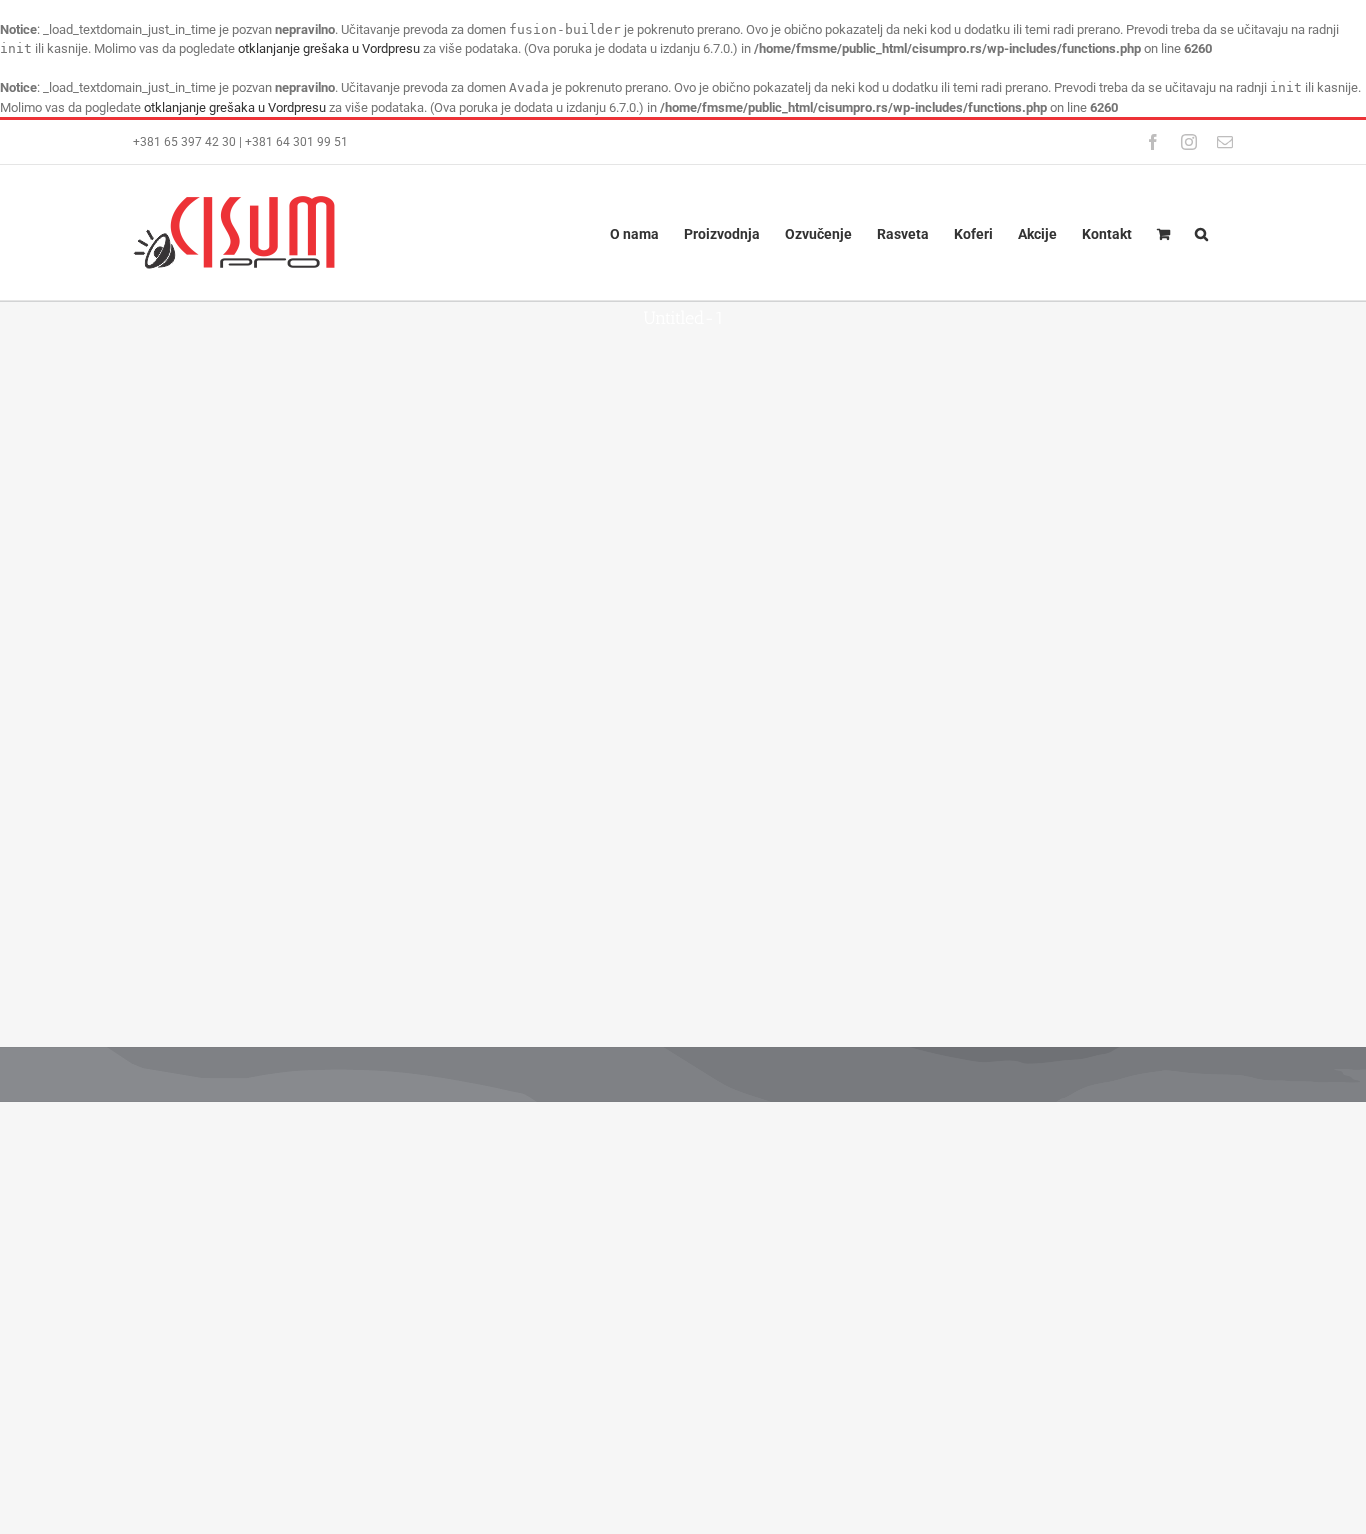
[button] (1201, 232)
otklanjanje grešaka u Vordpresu (329, 48)
